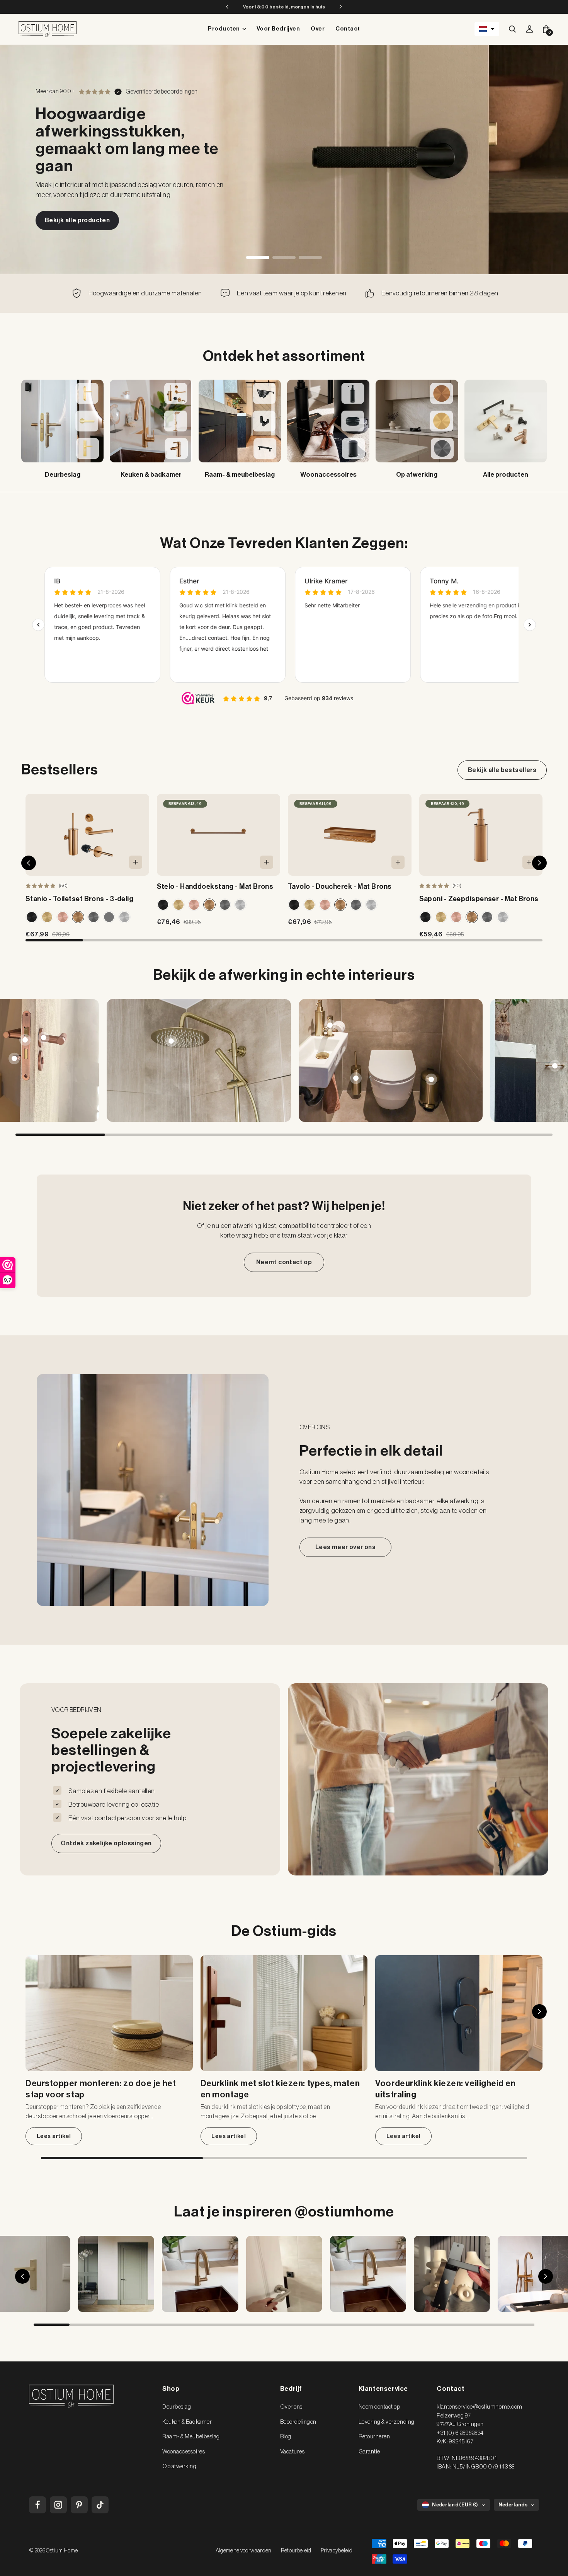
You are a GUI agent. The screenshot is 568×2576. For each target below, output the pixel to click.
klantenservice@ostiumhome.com (479, 2407)
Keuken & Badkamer (187, 2422)
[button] (487, 29)
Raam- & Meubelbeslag (191, 2437)
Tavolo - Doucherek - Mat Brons (340, 887)
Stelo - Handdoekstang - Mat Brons (215, 887)
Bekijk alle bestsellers (502, 770)
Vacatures (293, 2452)
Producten (224, 29)
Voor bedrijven (278, 29)
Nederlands (513, 2505)
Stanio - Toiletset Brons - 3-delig (79, 899)
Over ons (291, 2407)
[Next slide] (547, 1060)
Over (318, 29)
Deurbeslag (177, 2407)
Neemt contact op (284, 1262)
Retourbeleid (296, 2551)
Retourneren (374, 2437)
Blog (286, 2437)
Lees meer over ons (345, 1547)
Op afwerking (179, 2466)
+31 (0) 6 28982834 (460, 2433)
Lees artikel (54, 2136)
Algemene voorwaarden (244, 2551)
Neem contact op (379, 2407)
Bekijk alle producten (77, 220)
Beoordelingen (298, 2422)
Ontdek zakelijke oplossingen (106, 1843)
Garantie (369, 2452)
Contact (348, 29)
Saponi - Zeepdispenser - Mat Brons (479, 899)
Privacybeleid (337, 2551)
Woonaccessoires (184, 2452)
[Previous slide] (21, 1060)
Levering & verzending (387, 2422)
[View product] (44, 1038)
